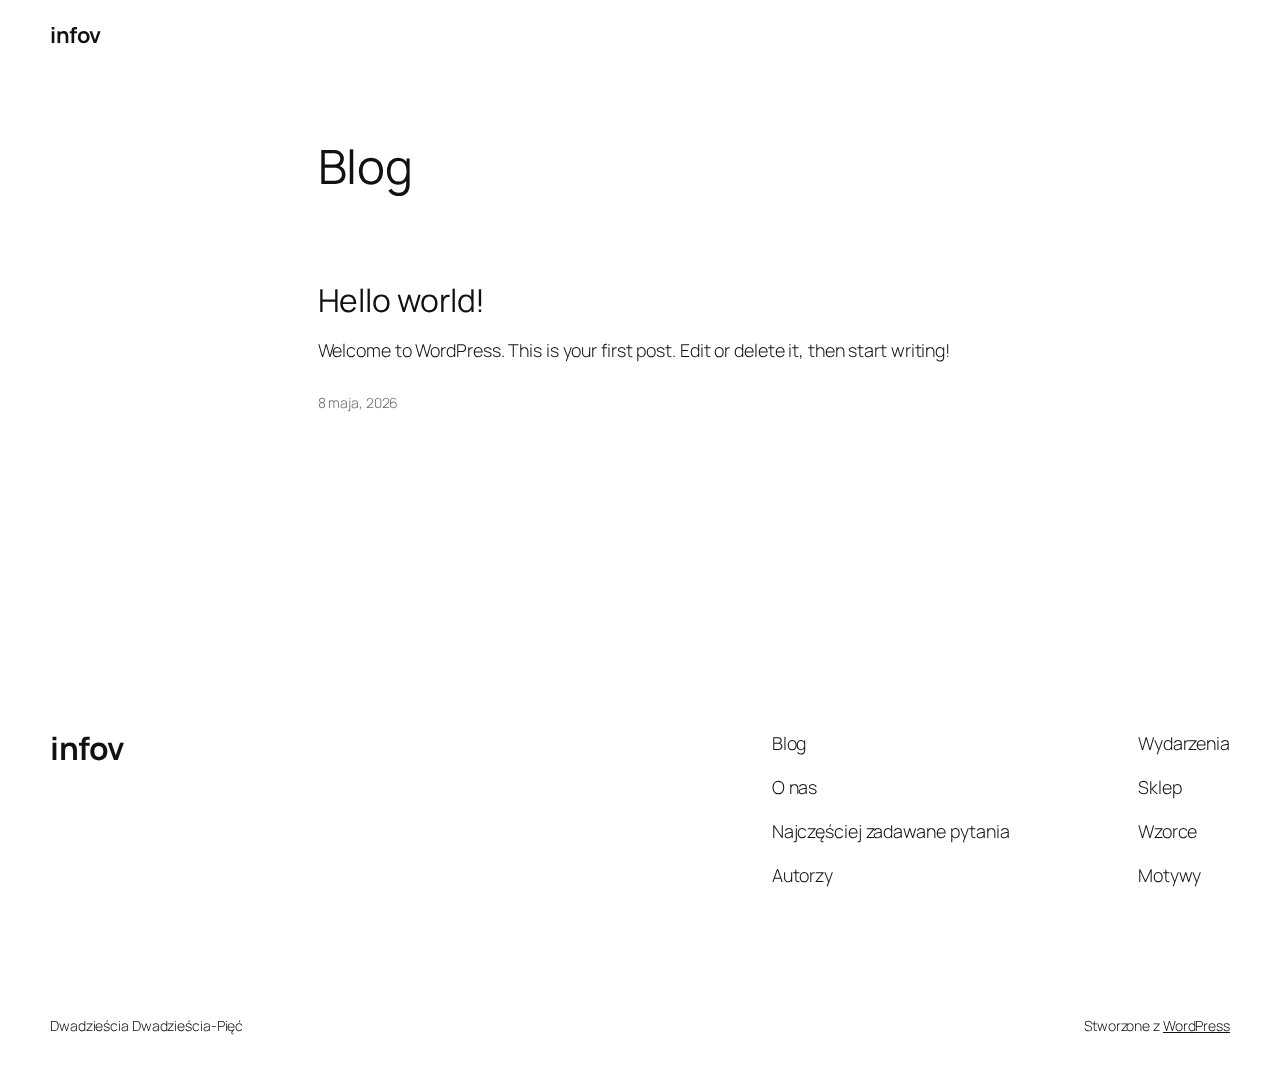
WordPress (1196, 1025)
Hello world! (402, 301)
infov (75, 35)
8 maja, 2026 (358, 402)
